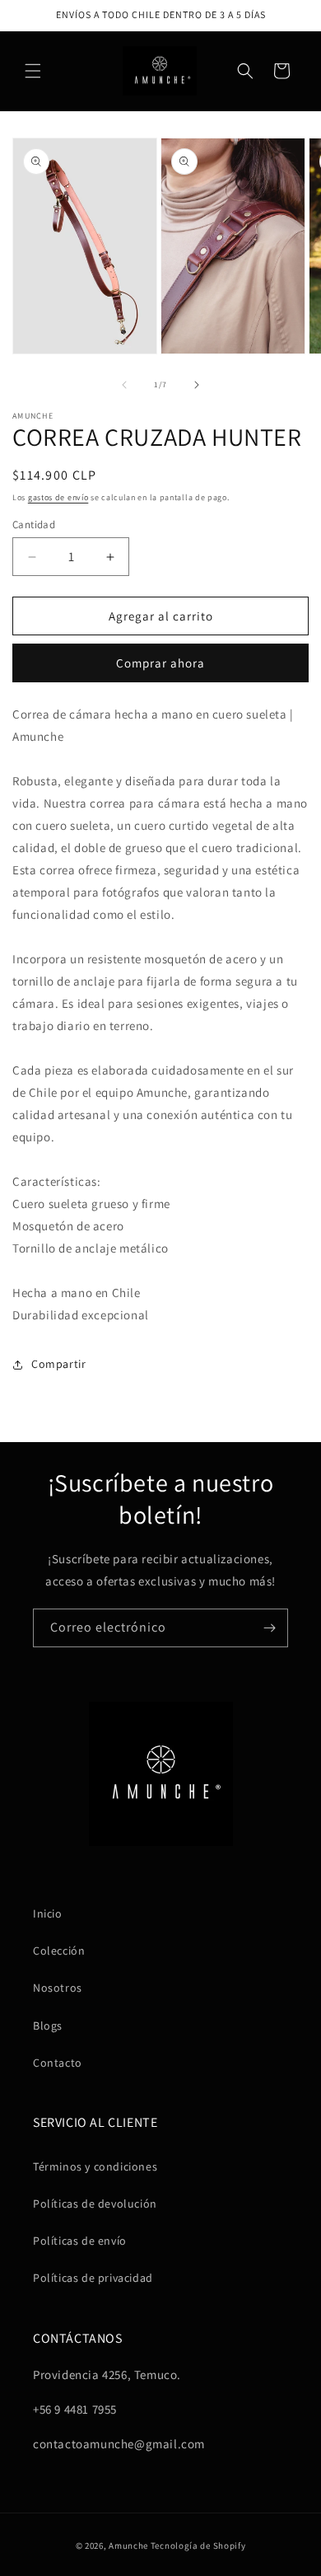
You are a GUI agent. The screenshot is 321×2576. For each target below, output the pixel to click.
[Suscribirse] (269, 1628)
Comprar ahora (160, 663)
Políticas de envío (80, 2241)
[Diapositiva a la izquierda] (124, 385)
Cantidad (34, 525)
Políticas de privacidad (93, 2278)
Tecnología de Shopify (198, 2546)
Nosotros (58, 1988)
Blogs (48, 2026)
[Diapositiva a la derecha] (197, 385)
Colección (59, 1951)
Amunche (128, 2546)
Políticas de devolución (95, 2204)
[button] (33, 71)
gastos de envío (58, 497)
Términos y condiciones (95, 2166)
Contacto (58, 2063)
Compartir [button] (58, 1364)
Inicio (48, 1913)
